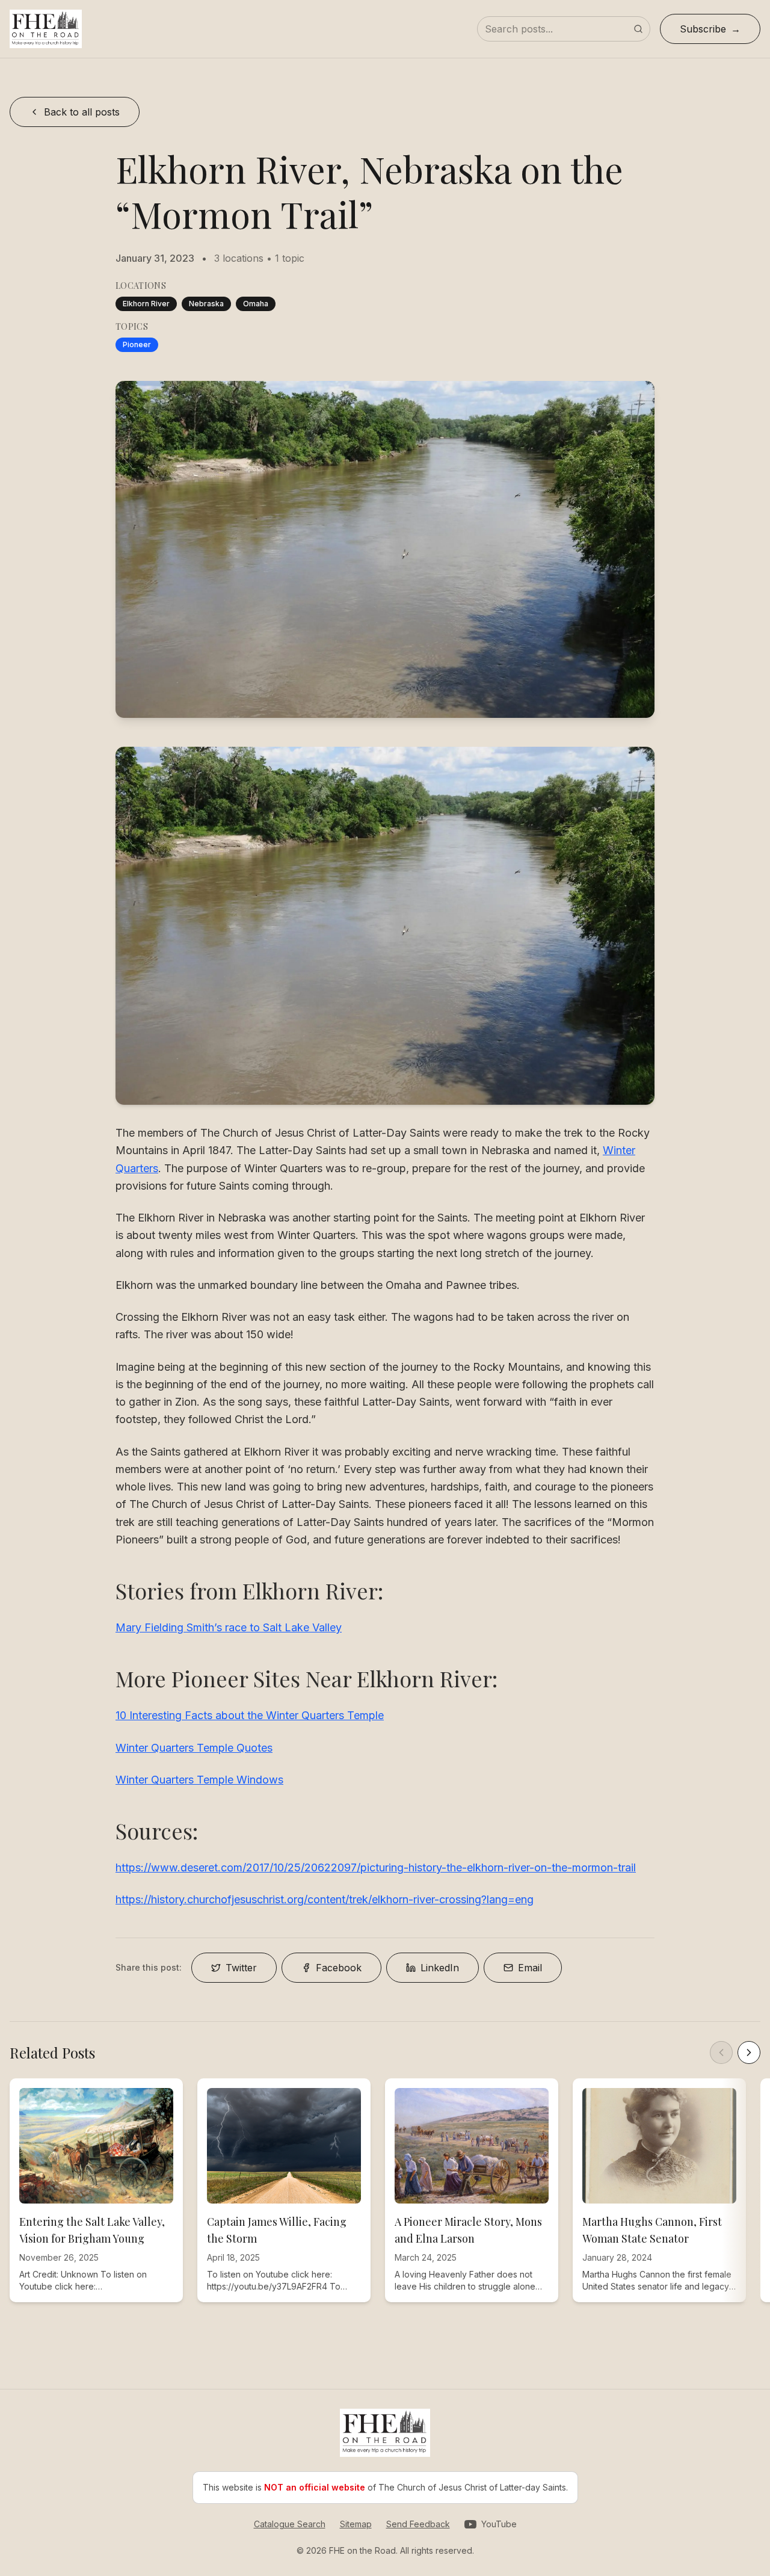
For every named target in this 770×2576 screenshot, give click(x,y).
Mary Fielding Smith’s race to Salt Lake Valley (229, 1627)
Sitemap (356, 2524)
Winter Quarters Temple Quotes (194, 1748)
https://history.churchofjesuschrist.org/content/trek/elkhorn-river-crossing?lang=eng (325, 1899)
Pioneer (137, 344)
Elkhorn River (146, 304)
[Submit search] (638, 29)
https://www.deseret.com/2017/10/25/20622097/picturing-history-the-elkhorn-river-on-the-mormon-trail (376, 1867)
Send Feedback (418, 2524)
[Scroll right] (749, 2052)
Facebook (339, 1968)
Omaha (256, 304)
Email (530, 1968)
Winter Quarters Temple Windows (199, 1780)
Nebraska (206, 304)
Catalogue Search (290, 2524)
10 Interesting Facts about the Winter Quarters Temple (250, 1715)
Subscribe (703, 29)
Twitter (241, 1968)
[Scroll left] (721, 2052)
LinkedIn (440, 1968)
